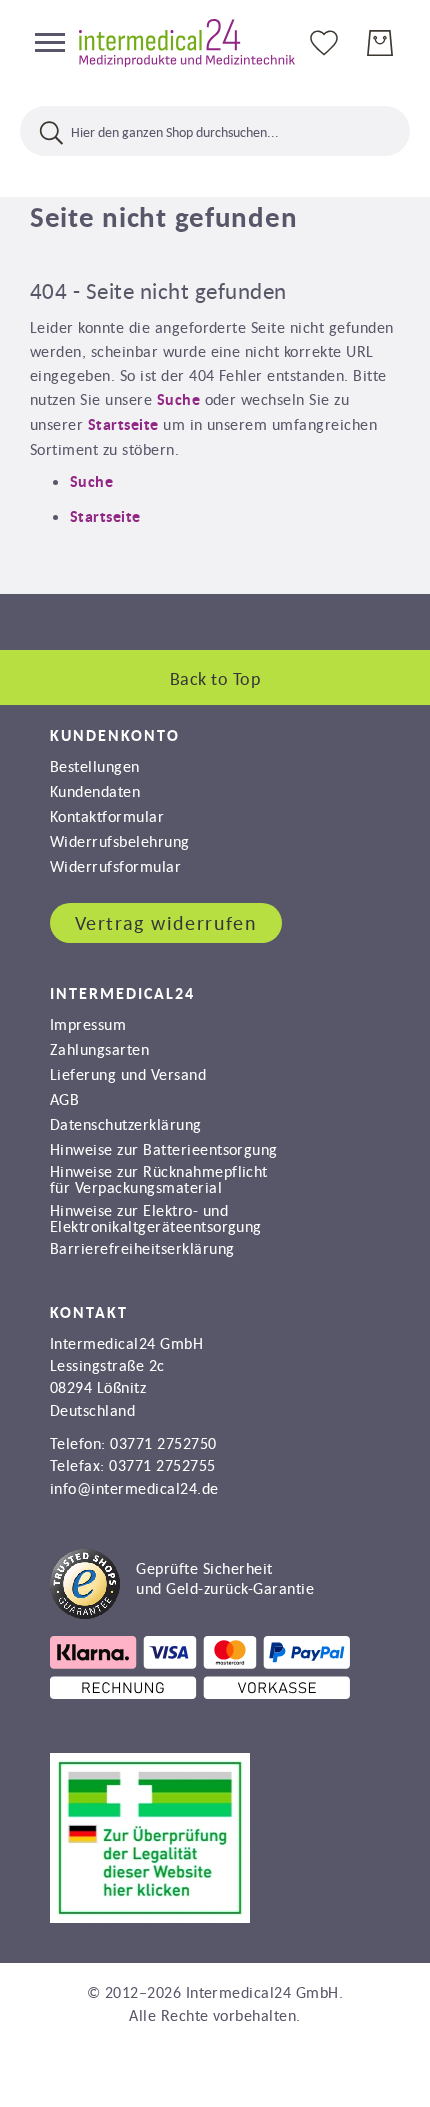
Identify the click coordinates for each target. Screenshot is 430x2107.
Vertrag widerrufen (166, 923)
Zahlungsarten (99, 1049)
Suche (178, 399)
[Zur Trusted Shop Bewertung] (182, 1613)
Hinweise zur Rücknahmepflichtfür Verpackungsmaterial (159, 1179)
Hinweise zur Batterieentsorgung (164, 1149)
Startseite (123, 424)
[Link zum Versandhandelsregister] (150, 1917)
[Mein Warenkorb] (380, 43)
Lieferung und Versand (128, 1074)
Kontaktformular (107, 816)
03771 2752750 (163, 1443)
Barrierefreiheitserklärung (142, 1248)
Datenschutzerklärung (126, 1124)
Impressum (88, 1024)
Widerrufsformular (115, 866)
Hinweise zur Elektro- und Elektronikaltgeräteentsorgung (156, 1218)
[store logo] (187, 43)
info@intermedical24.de (134, 1488)
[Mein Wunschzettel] (324, 41)
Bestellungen (95, 766)
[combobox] (215, 131)
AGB (64, 1099)
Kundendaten (95, 791)
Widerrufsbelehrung (120, 841)
